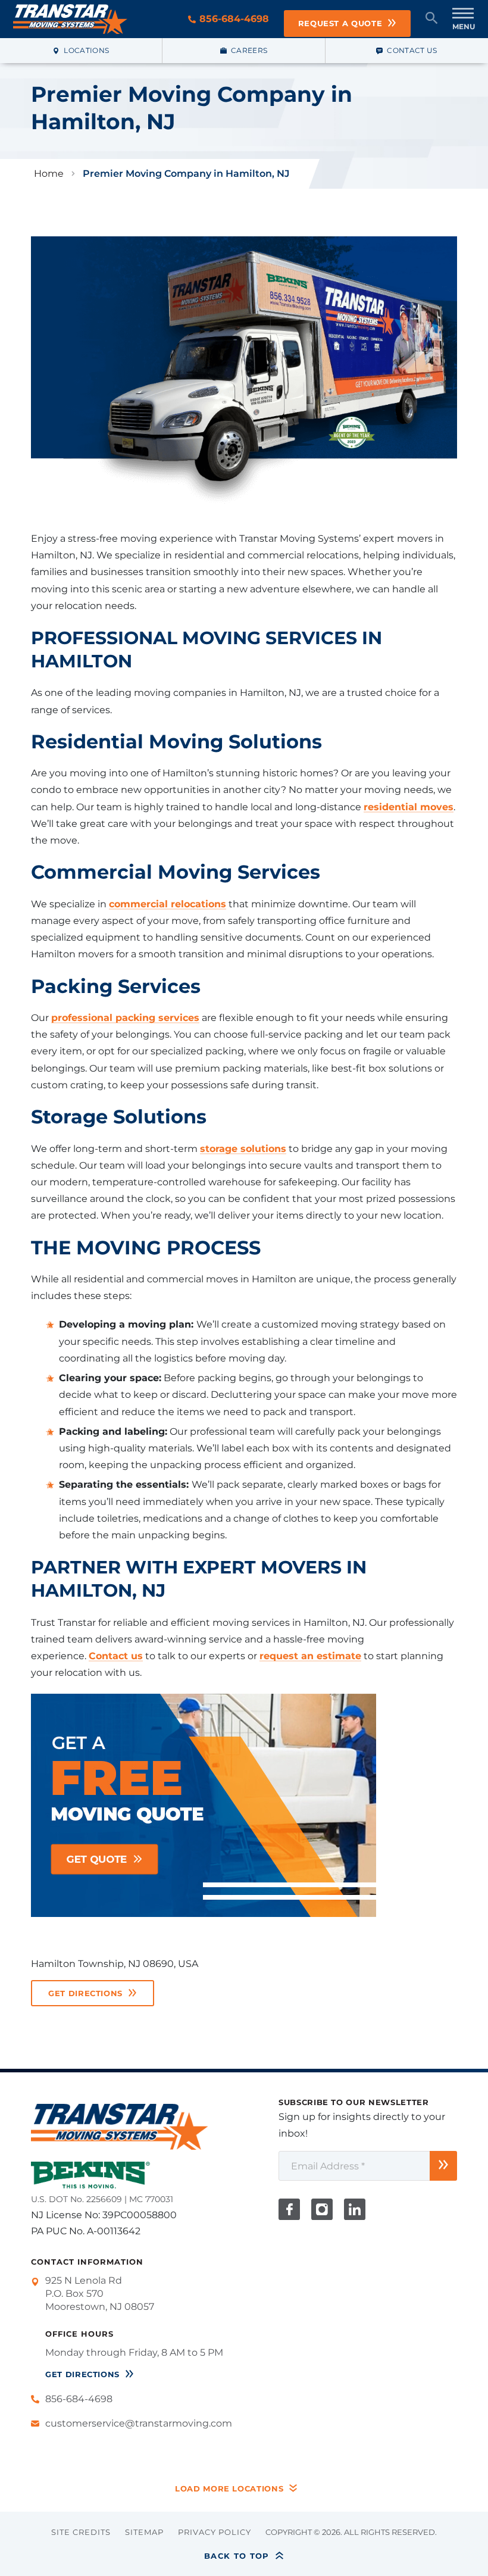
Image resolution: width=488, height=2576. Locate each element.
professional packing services (125, 1018)
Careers (249, 50)
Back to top (237, 2556)
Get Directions (85, 1993)
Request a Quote (340, 23)
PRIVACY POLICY (215, 2533)
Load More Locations (229, 2489)
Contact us (116, 1656)
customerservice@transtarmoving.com (139, 2423)
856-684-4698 (233, 19)
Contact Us (412, 50)
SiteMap (144, 2533)
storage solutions (243, 1149)
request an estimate (310, 1656)
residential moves (409, 807)
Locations (86, 50)
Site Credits (81, 2533)
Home (49, 174)
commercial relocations (168, 904)
